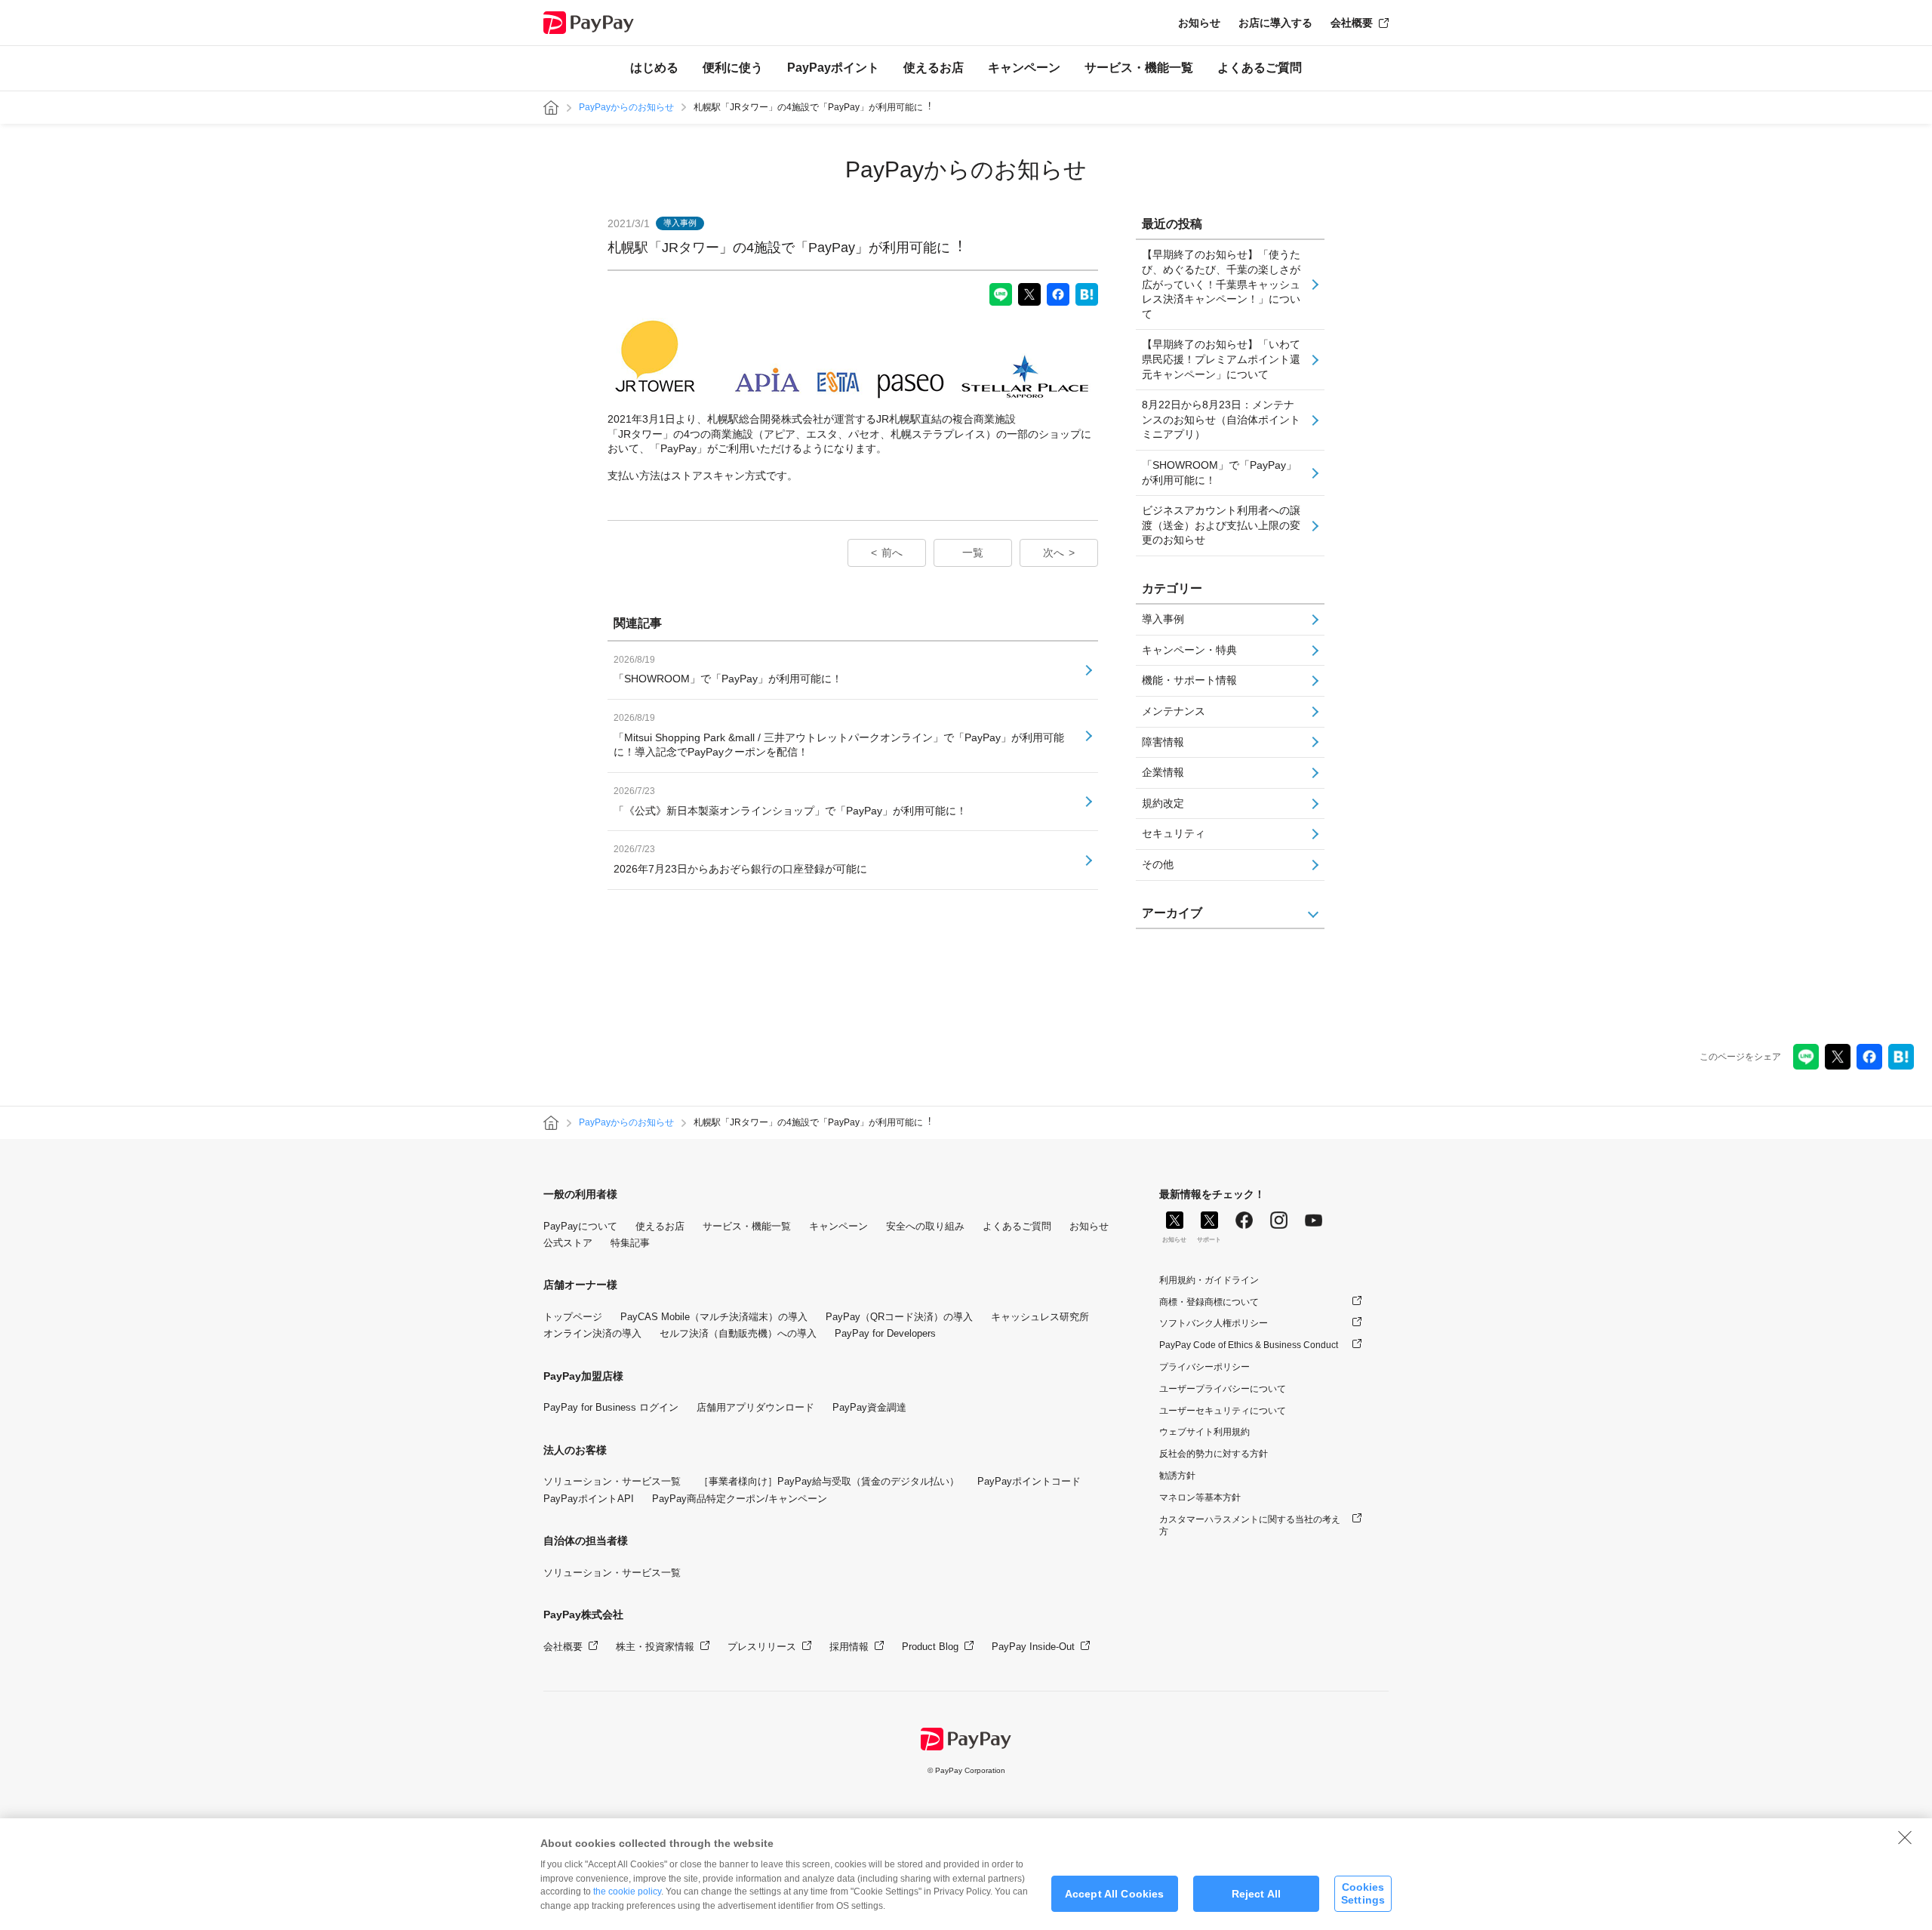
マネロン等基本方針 (1200, 1498)
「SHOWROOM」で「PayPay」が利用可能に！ (1219, 472)
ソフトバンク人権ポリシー (1214, 1323)
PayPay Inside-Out (1033, 1647)
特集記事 (630, 1243)
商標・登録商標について (1209, 1302)
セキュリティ (1174, 833)
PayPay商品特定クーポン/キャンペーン (740, 1499)
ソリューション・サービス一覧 (612, 1481)
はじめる (654, 68)
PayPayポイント (833, 68)
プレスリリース (762, 1647)
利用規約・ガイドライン (1209, 1280)
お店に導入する (1275, 23)
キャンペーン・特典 (1189, 650)
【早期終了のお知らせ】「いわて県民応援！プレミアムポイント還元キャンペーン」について (1221, 359)
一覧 (973, 553)
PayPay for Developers (885, 1333)
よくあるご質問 (1260, 68)
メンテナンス (1174, 711)
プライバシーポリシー (1204, 1367)
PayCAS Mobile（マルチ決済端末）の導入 (714, 1317)
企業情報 (1163, 772)
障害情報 (1163, 742)
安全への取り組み (925, 1226)
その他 (1158, 864)
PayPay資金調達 (869, 1407)
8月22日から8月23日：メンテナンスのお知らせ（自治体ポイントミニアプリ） (1221, 419)
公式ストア (568, 1243)
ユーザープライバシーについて (1223, 1389)
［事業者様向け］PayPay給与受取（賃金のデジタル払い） (829, 1481)
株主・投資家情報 (655, 1647)
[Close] (1905, 1837)
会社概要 (1352, 23)
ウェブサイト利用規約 (1204, 1432)
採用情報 (849, 1647)
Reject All (1256, 1894)
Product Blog (930, 1647)
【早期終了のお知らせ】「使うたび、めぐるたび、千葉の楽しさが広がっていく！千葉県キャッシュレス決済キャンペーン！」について (1221, 284)
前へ (892, 553)
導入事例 (1163, 619)
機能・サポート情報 (1189, 680)
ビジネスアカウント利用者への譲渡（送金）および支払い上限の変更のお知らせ (1221, 525)
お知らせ (1199, 23)
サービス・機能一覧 (1139, 68)
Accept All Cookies (1115, 1894)
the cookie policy (627, 1892)
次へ (1054, 553)
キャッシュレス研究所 (1040, 1317)
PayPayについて (580, 1226)
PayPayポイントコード (1029, 1481)
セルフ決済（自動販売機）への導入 (738, 1333)
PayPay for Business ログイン (611, 1407)
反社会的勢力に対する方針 (1214, 1454)
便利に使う (733, 68)
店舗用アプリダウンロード (755, 1407)
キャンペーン (1024, 68)
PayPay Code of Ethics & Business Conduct (1249, 1345)
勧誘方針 (1177, 1476)
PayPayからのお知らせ (626, 107)
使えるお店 (934, 68)
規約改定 (1163, 803)
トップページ (573, 1317)
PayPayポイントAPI (589, 1499)
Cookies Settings (1363, 1893)
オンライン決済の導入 (592, 1333)
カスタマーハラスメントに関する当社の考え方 (1250, 1526)
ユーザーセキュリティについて (1223, 1411)
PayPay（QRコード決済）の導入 (899, 1317)
